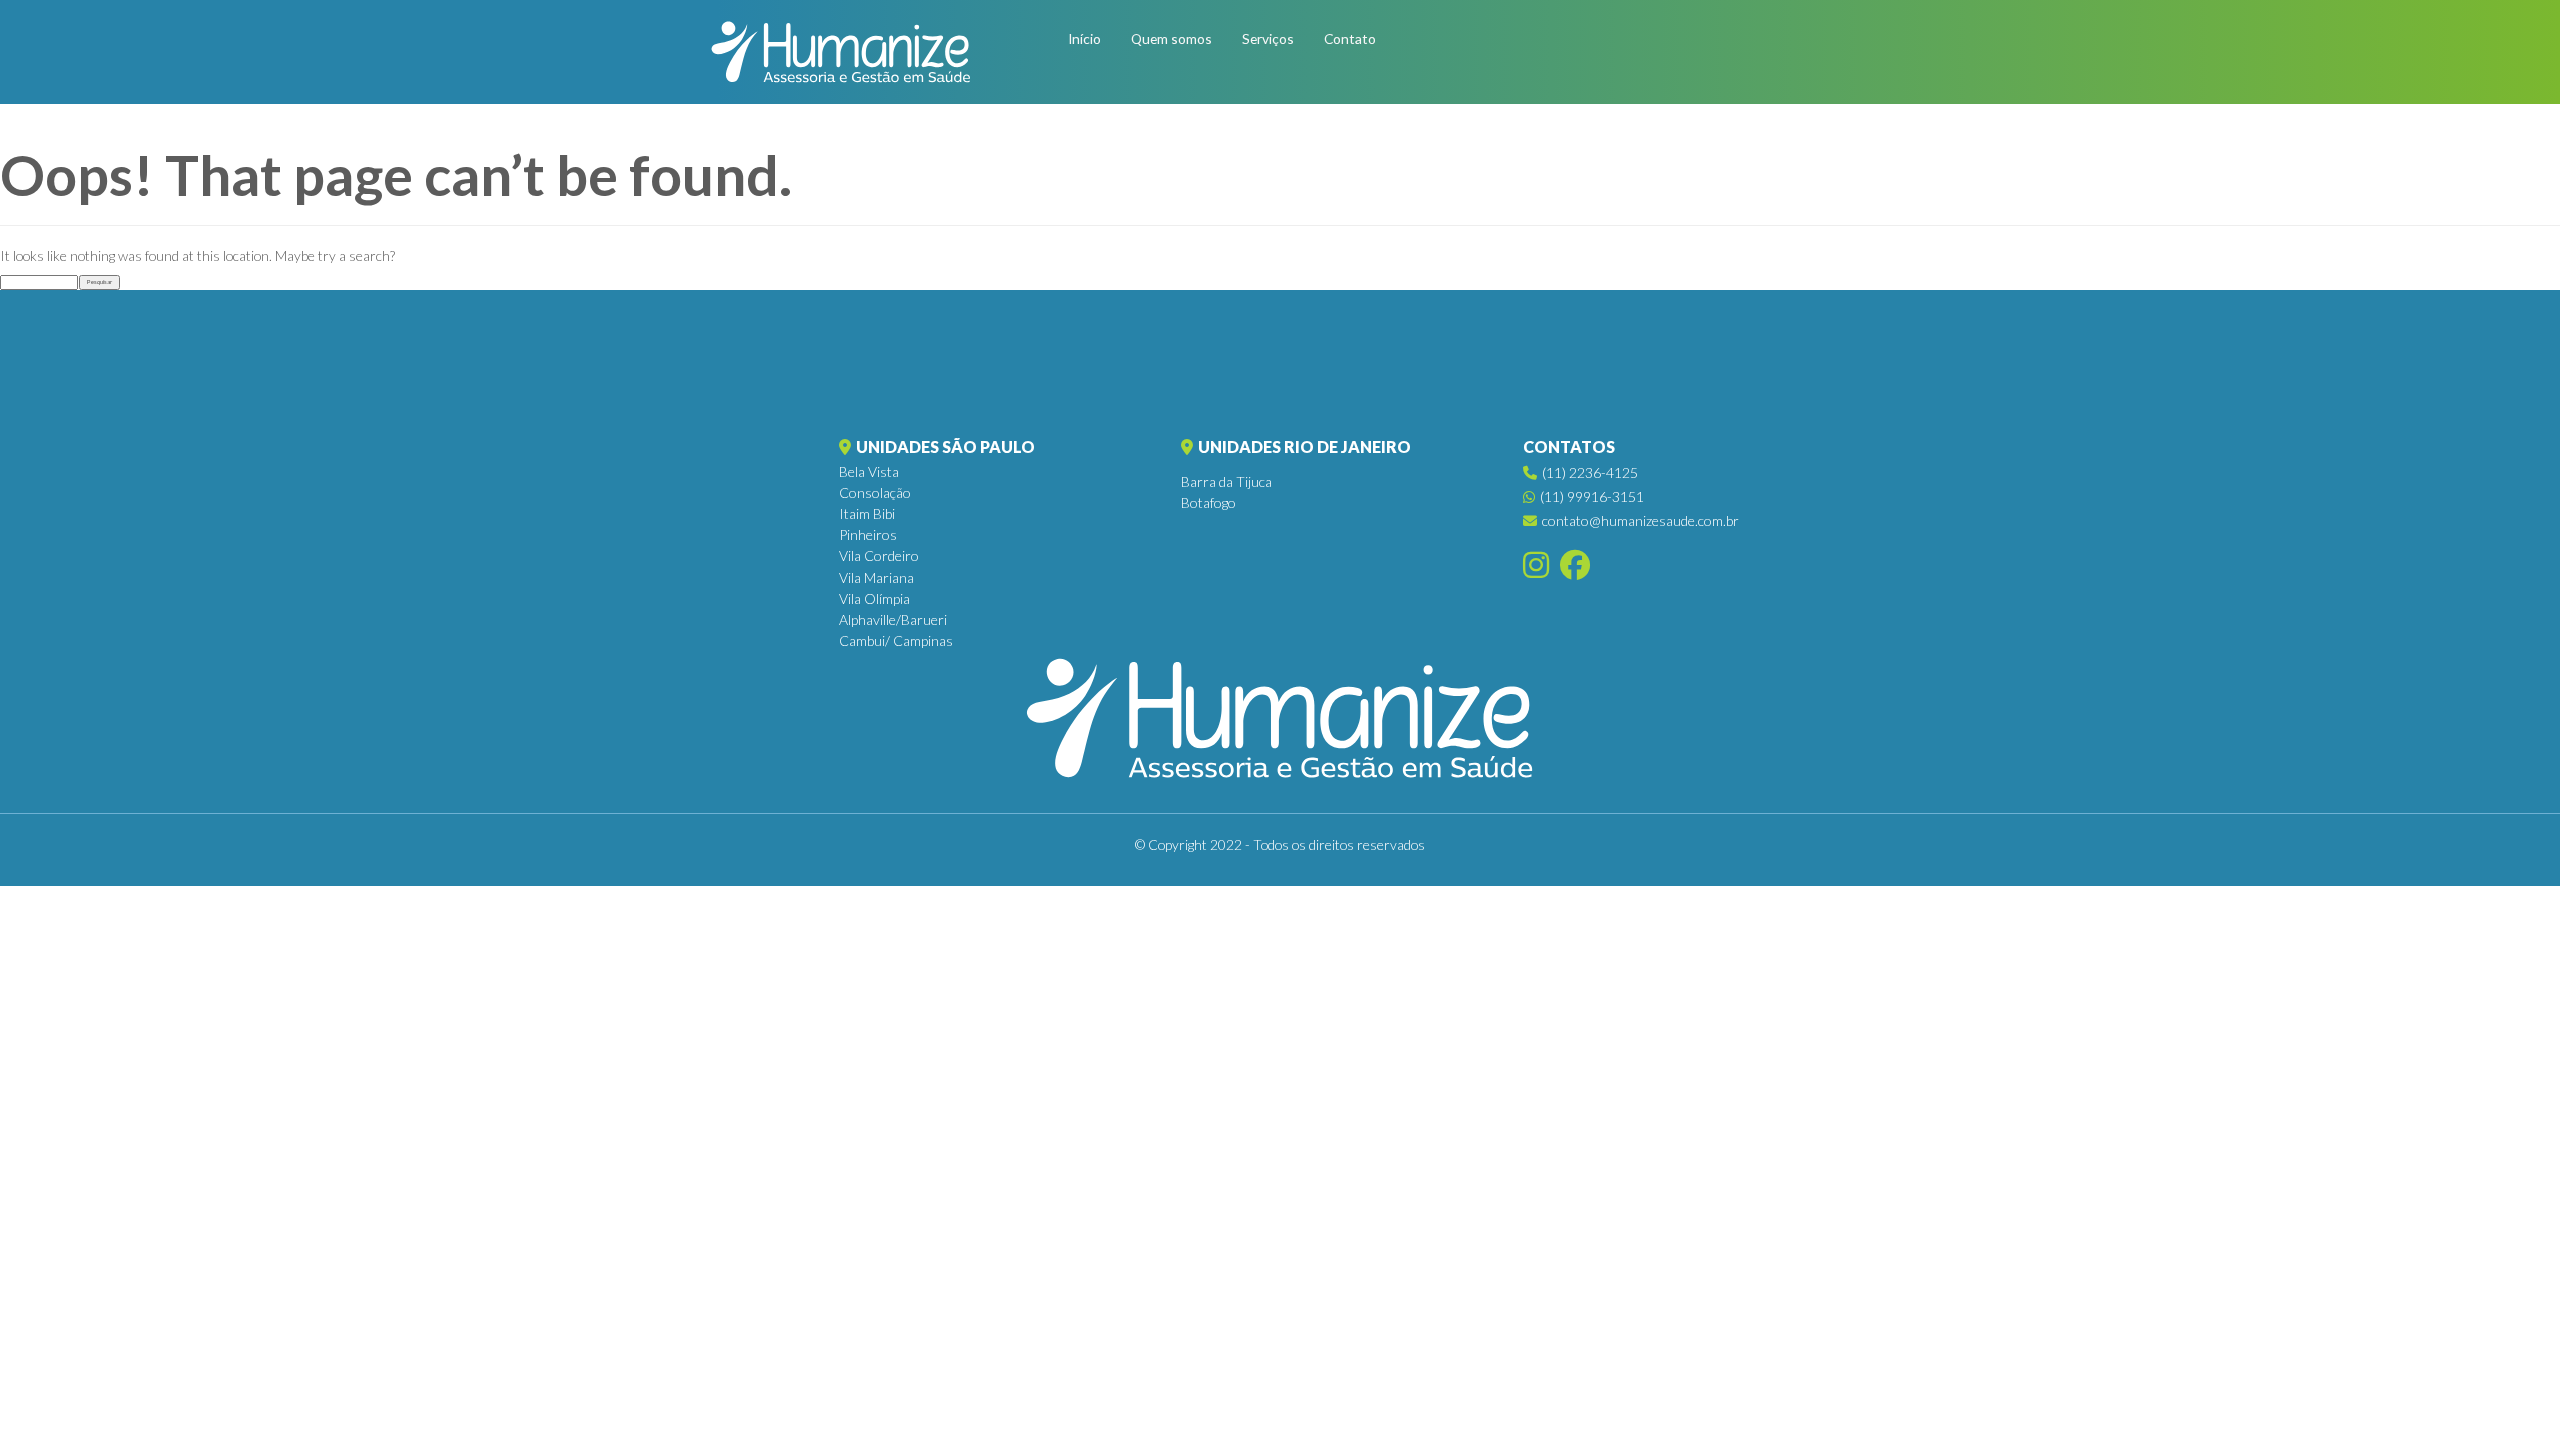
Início (1084, 38)
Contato (1350, 38)
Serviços (1268, 38)
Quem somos (1171, 38)
